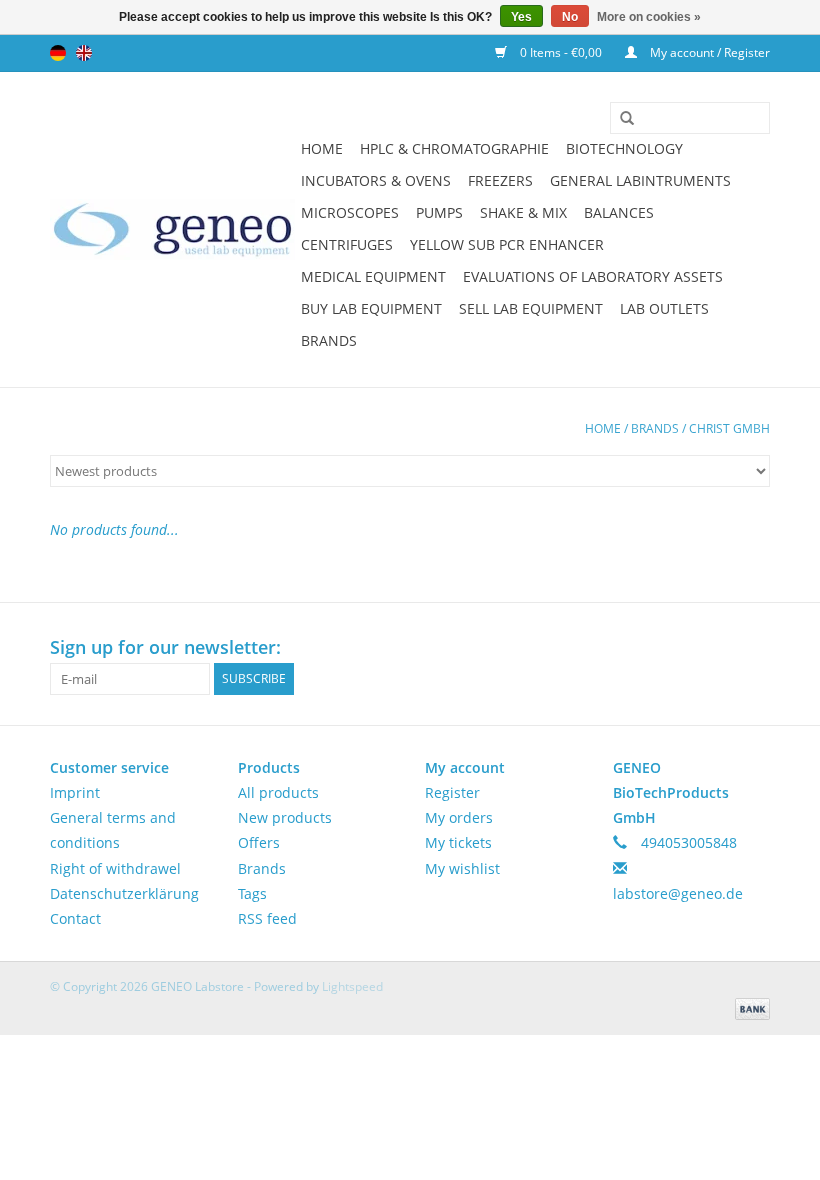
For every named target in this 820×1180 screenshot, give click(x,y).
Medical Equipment (373, 276)
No (570, 17)
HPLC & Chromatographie (454, 148)
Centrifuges (347, 244)
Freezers (500, 180)
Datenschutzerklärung (124, 893)
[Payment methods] (749, 1007)
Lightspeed (352, 986)
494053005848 (689, 842)
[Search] (620, 119)
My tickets (458, 842)
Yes (521, 17)
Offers (259, 842)
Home (322, 148)
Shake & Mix (523, 212)
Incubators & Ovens (376, 180)
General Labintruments (640, 180)
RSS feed (267, 918)
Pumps (439, 212)
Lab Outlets (664, 308)
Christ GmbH (729, 428)
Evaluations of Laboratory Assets (593, 276)
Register (452, 792)
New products (285, 817)
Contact (75, 918)
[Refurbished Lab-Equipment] (172, 229)
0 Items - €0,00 (561, 52)
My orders (459, 817)
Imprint (75, 792)
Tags (252, 893)
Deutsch (58, 53)
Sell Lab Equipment (531, 308)
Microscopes (350, 212)
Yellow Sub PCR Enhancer (507, 244)
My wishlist (462, 868)
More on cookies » (649, 17)
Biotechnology (624, 148)
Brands (329, 340)
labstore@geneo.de (678, 893)
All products (278, 792)
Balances (619, 212)
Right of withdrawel (115, 868)
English (84, 53)
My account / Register (708, 52)
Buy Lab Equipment (371, 308)
